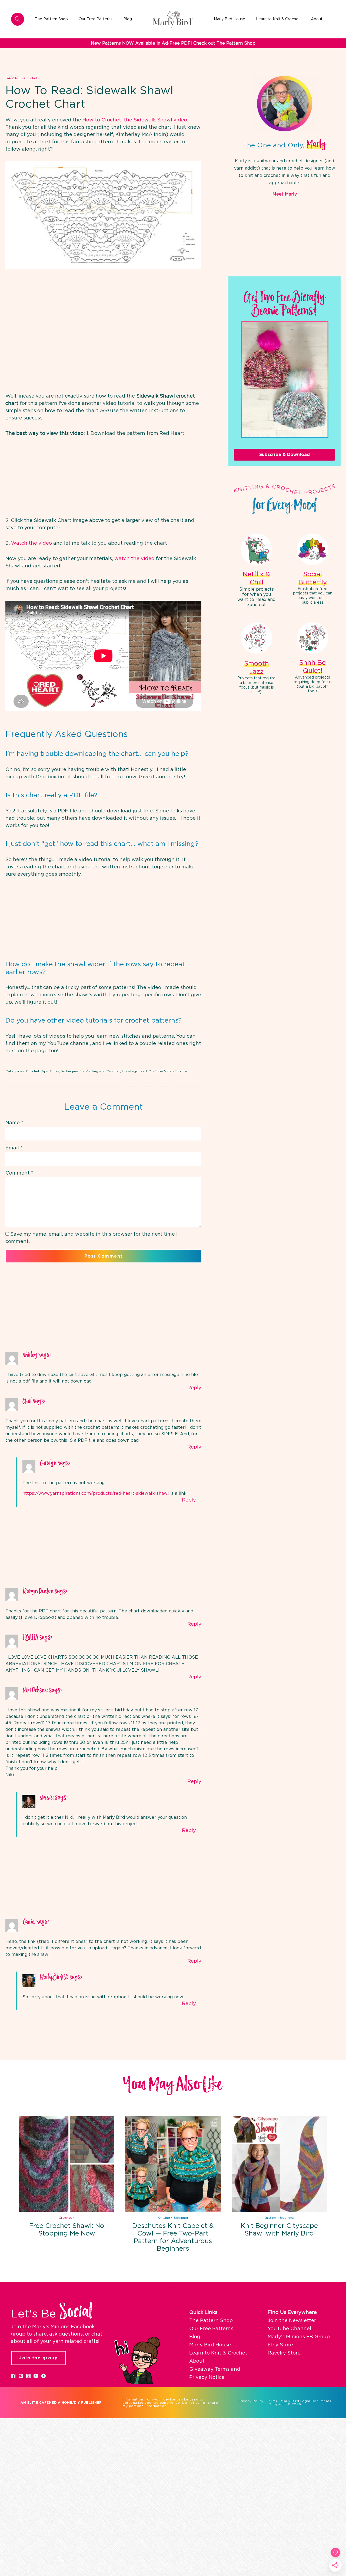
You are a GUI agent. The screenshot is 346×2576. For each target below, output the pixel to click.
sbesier (47, 1798)
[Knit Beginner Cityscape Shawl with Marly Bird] (279, 2164)
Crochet (31, 78)
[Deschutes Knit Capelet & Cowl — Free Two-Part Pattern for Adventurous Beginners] (173, 2164)
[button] (13, 2376)
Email (14, 1148)
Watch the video (31, 543)
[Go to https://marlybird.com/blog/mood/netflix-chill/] (257, 571)
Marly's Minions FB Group (299, 2337)
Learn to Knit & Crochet (218, 2353)
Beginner (181, 2218)
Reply (194, 1388)
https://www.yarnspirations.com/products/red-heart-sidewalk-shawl (96, 1493)
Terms (272, 2401)
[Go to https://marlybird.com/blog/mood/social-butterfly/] (313, 570)
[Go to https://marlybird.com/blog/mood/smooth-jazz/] (257, 659)
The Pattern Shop (211, 2321)
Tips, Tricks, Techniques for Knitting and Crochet (81, 1071)
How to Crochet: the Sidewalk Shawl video (135, 120)
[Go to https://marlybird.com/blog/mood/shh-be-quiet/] (313, 659)
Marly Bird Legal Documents (306, 2401)
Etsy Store (280, 2345)
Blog (195, 2337)
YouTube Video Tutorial (168, 1071)
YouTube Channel (289, 2329)
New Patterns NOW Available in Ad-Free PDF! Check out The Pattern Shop (173, 43)
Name (14, 1123)
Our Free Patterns (211, 2329)
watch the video (134, 559)
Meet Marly (285, 194)
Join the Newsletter (292, 2321)
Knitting (164, 2218)
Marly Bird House (210, 2345)
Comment (19, 1173)
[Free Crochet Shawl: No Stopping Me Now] (67, 2164)
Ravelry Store (284, 2353)
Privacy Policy (251, 2401)
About (197, 2361)
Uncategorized (134, 1071)
